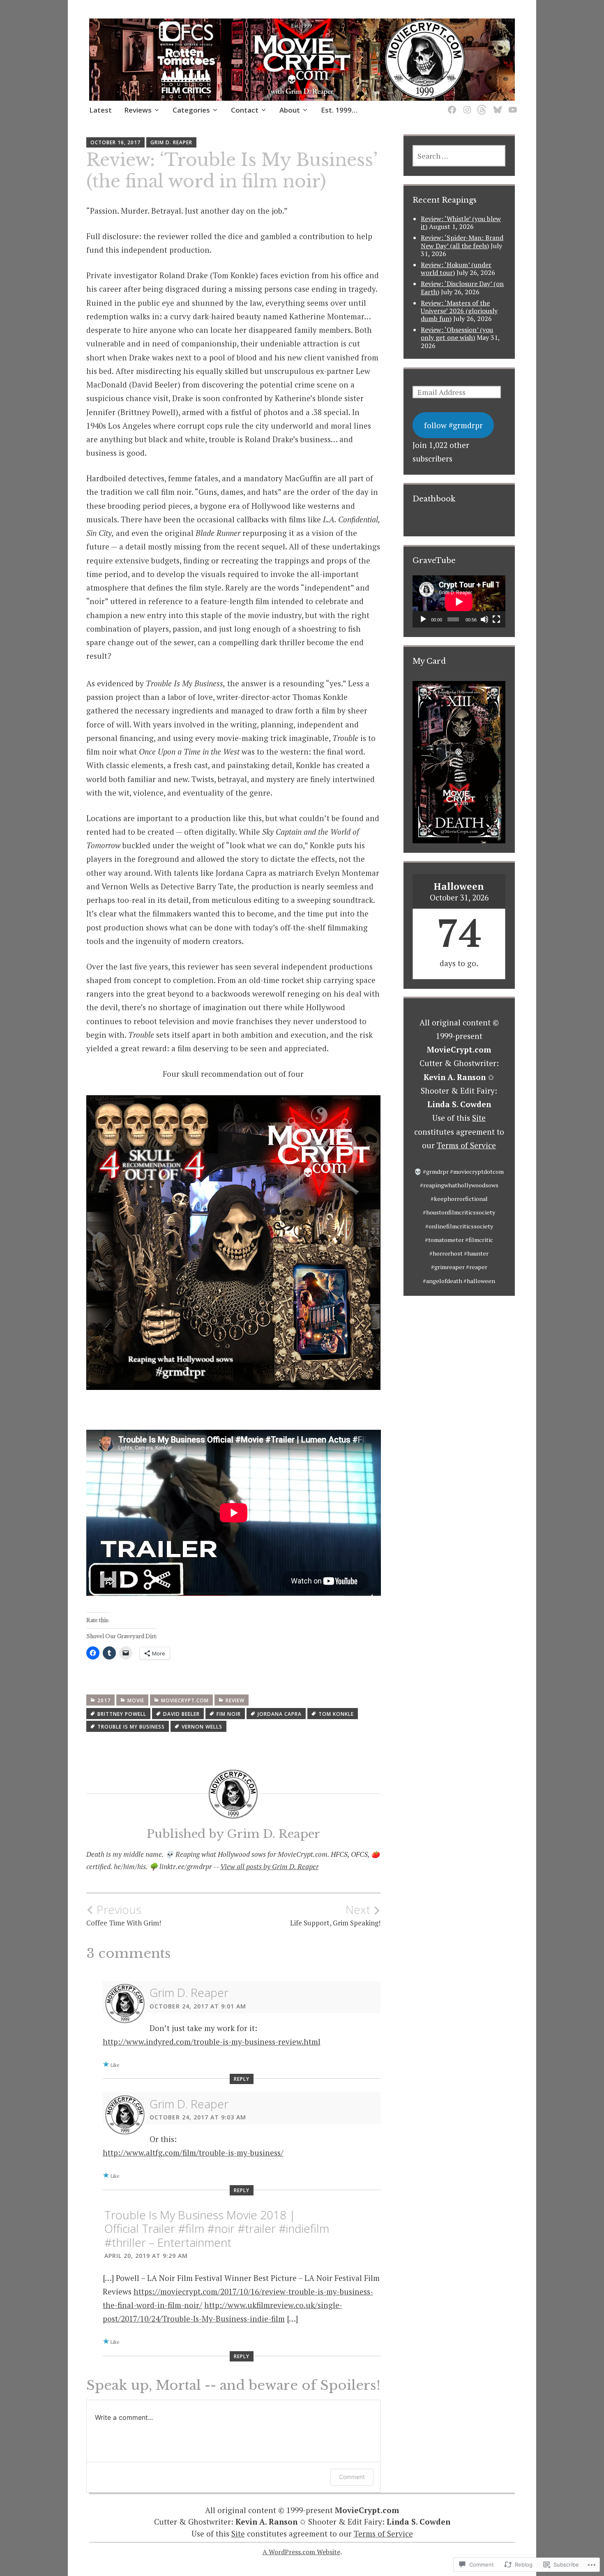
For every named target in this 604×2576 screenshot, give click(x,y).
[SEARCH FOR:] (459, 156)
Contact (245, 110)
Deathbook (434, 499)
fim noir (229, 1714)
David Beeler (181, 1714)
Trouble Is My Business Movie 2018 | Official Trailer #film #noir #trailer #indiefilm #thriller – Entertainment (217, 2229)
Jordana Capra (280, 1714)
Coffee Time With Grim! (124, 1915)
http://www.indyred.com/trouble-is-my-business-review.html (212, 2042)
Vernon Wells (202, 1727)
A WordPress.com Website (301, 2552)
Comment (352, 2477)
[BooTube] (511, 105)
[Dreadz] (481, 105)
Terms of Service (466, 1145)
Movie (136, 1700)
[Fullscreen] (496, 619)
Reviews (138, 110)
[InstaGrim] (466, 105)
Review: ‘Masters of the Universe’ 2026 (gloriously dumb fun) (459, 311)
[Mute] (484, 619)
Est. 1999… (339, 110)
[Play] (423, 619)
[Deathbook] (451, 105)
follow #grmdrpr (453, 425)
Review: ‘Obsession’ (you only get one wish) (457, 334)
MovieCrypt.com (185, 1700)
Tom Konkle (336, 1714)
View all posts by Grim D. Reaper (270, 1866)
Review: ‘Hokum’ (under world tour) (456, 269)
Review (235, 1700)
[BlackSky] (496, 105)
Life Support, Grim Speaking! (335, 1915)
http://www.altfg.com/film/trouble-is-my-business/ (193, 2152)
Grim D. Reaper (171, 142)
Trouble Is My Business (131, 1727)
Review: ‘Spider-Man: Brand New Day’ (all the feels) (462, 241)
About (290, 110)
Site (479, 1118)
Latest (100, 110)
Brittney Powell (122, 1714)
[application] (459, 601)
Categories (191, 110)
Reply (242, 2079)
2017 (104, 1700)
